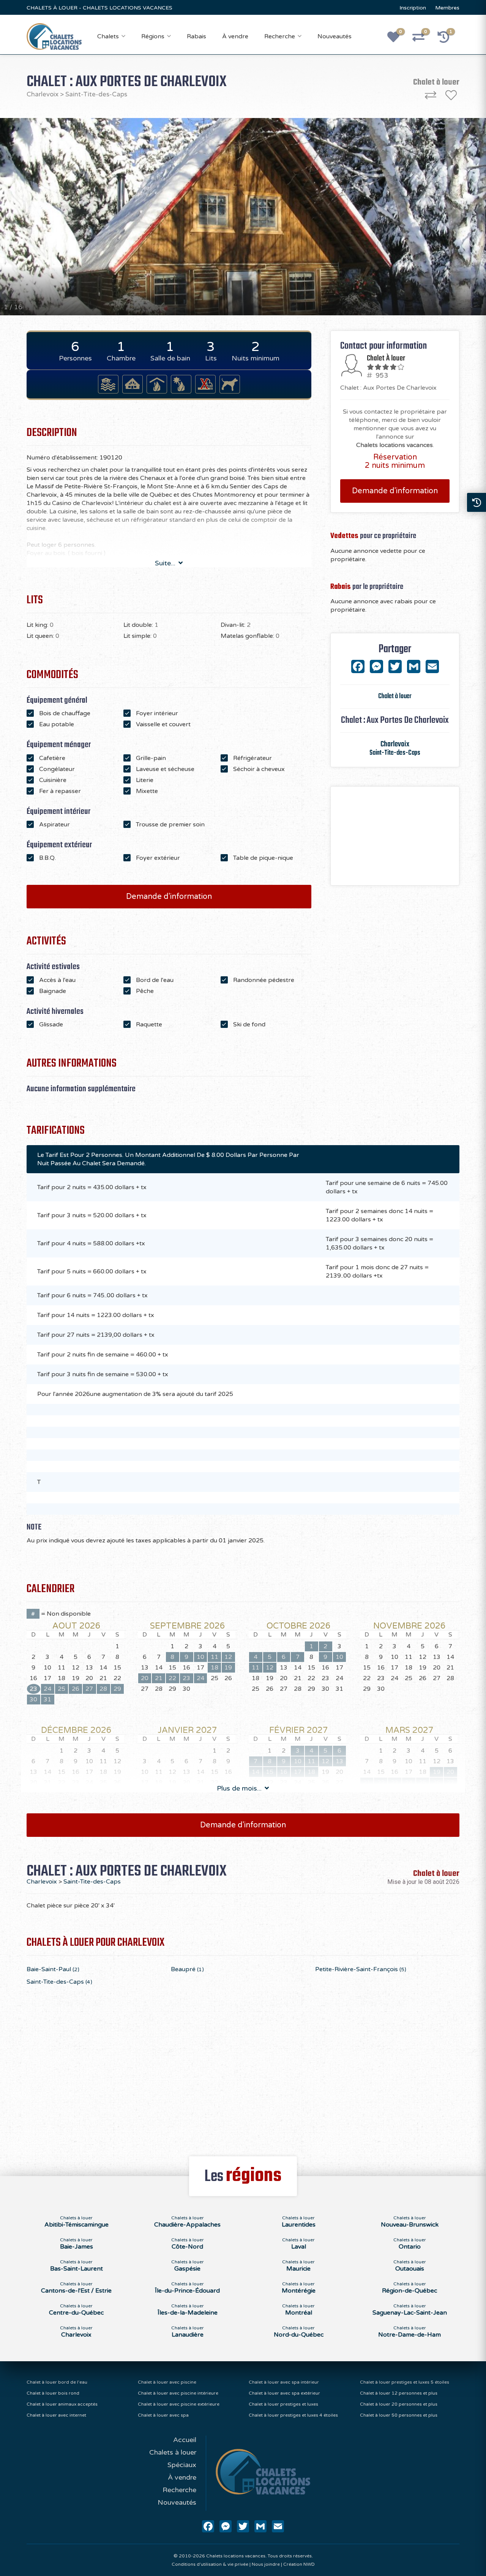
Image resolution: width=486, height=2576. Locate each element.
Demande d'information (169, 897)
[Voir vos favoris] (398, 39)
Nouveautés (335, 36)
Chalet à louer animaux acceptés (62, 2404)
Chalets (108, 36)
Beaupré (187, 1969)
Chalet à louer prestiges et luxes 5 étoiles (405, 2382)
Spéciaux (182, 2465)
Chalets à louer (173, 2452)
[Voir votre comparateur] (423, 39)
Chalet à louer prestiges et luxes (283, 2404)
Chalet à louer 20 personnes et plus (399, 2404)
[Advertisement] (395, 836)
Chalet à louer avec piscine (167, 2382)
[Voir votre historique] (448, 39)
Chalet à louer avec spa (163, 2415)
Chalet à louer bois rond (53, 2393)
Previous (54, 217)
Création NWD (299, 2564)
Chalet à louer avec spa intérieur (284, 2382)
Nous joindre (266, 2564)
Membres (447, 8)
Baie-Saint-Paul (53, 1969)
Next (432, 217)
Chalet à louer (395, 696)
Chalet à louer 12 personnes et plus (399, 2393)
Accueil (185, 2440)
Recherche (280, 36)
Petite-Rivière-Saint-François (361, 1969)
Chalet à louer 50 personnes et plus (399, 2415)
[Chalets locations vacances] (54, 36)
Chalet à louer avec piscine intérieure (178, 2393)
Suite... (166, 563)
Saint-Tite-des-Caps (96, 94)
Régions (153, 36)
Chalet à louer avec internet (56, 2415)
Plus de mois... (240, 1788)
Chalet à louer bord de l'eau (57, 2382)
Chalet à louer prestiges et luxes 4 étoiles (293, 2415)
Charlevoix (43, 94)
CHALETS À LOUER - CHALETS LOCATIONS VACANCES (99, 8)
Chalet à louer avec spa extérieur (284, 2393)
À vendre (235, 36)
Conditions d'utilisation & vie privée (210, 2564)
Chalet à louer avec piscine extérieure (179, 2404)
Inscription (413, 8)
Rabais (196, 36)
